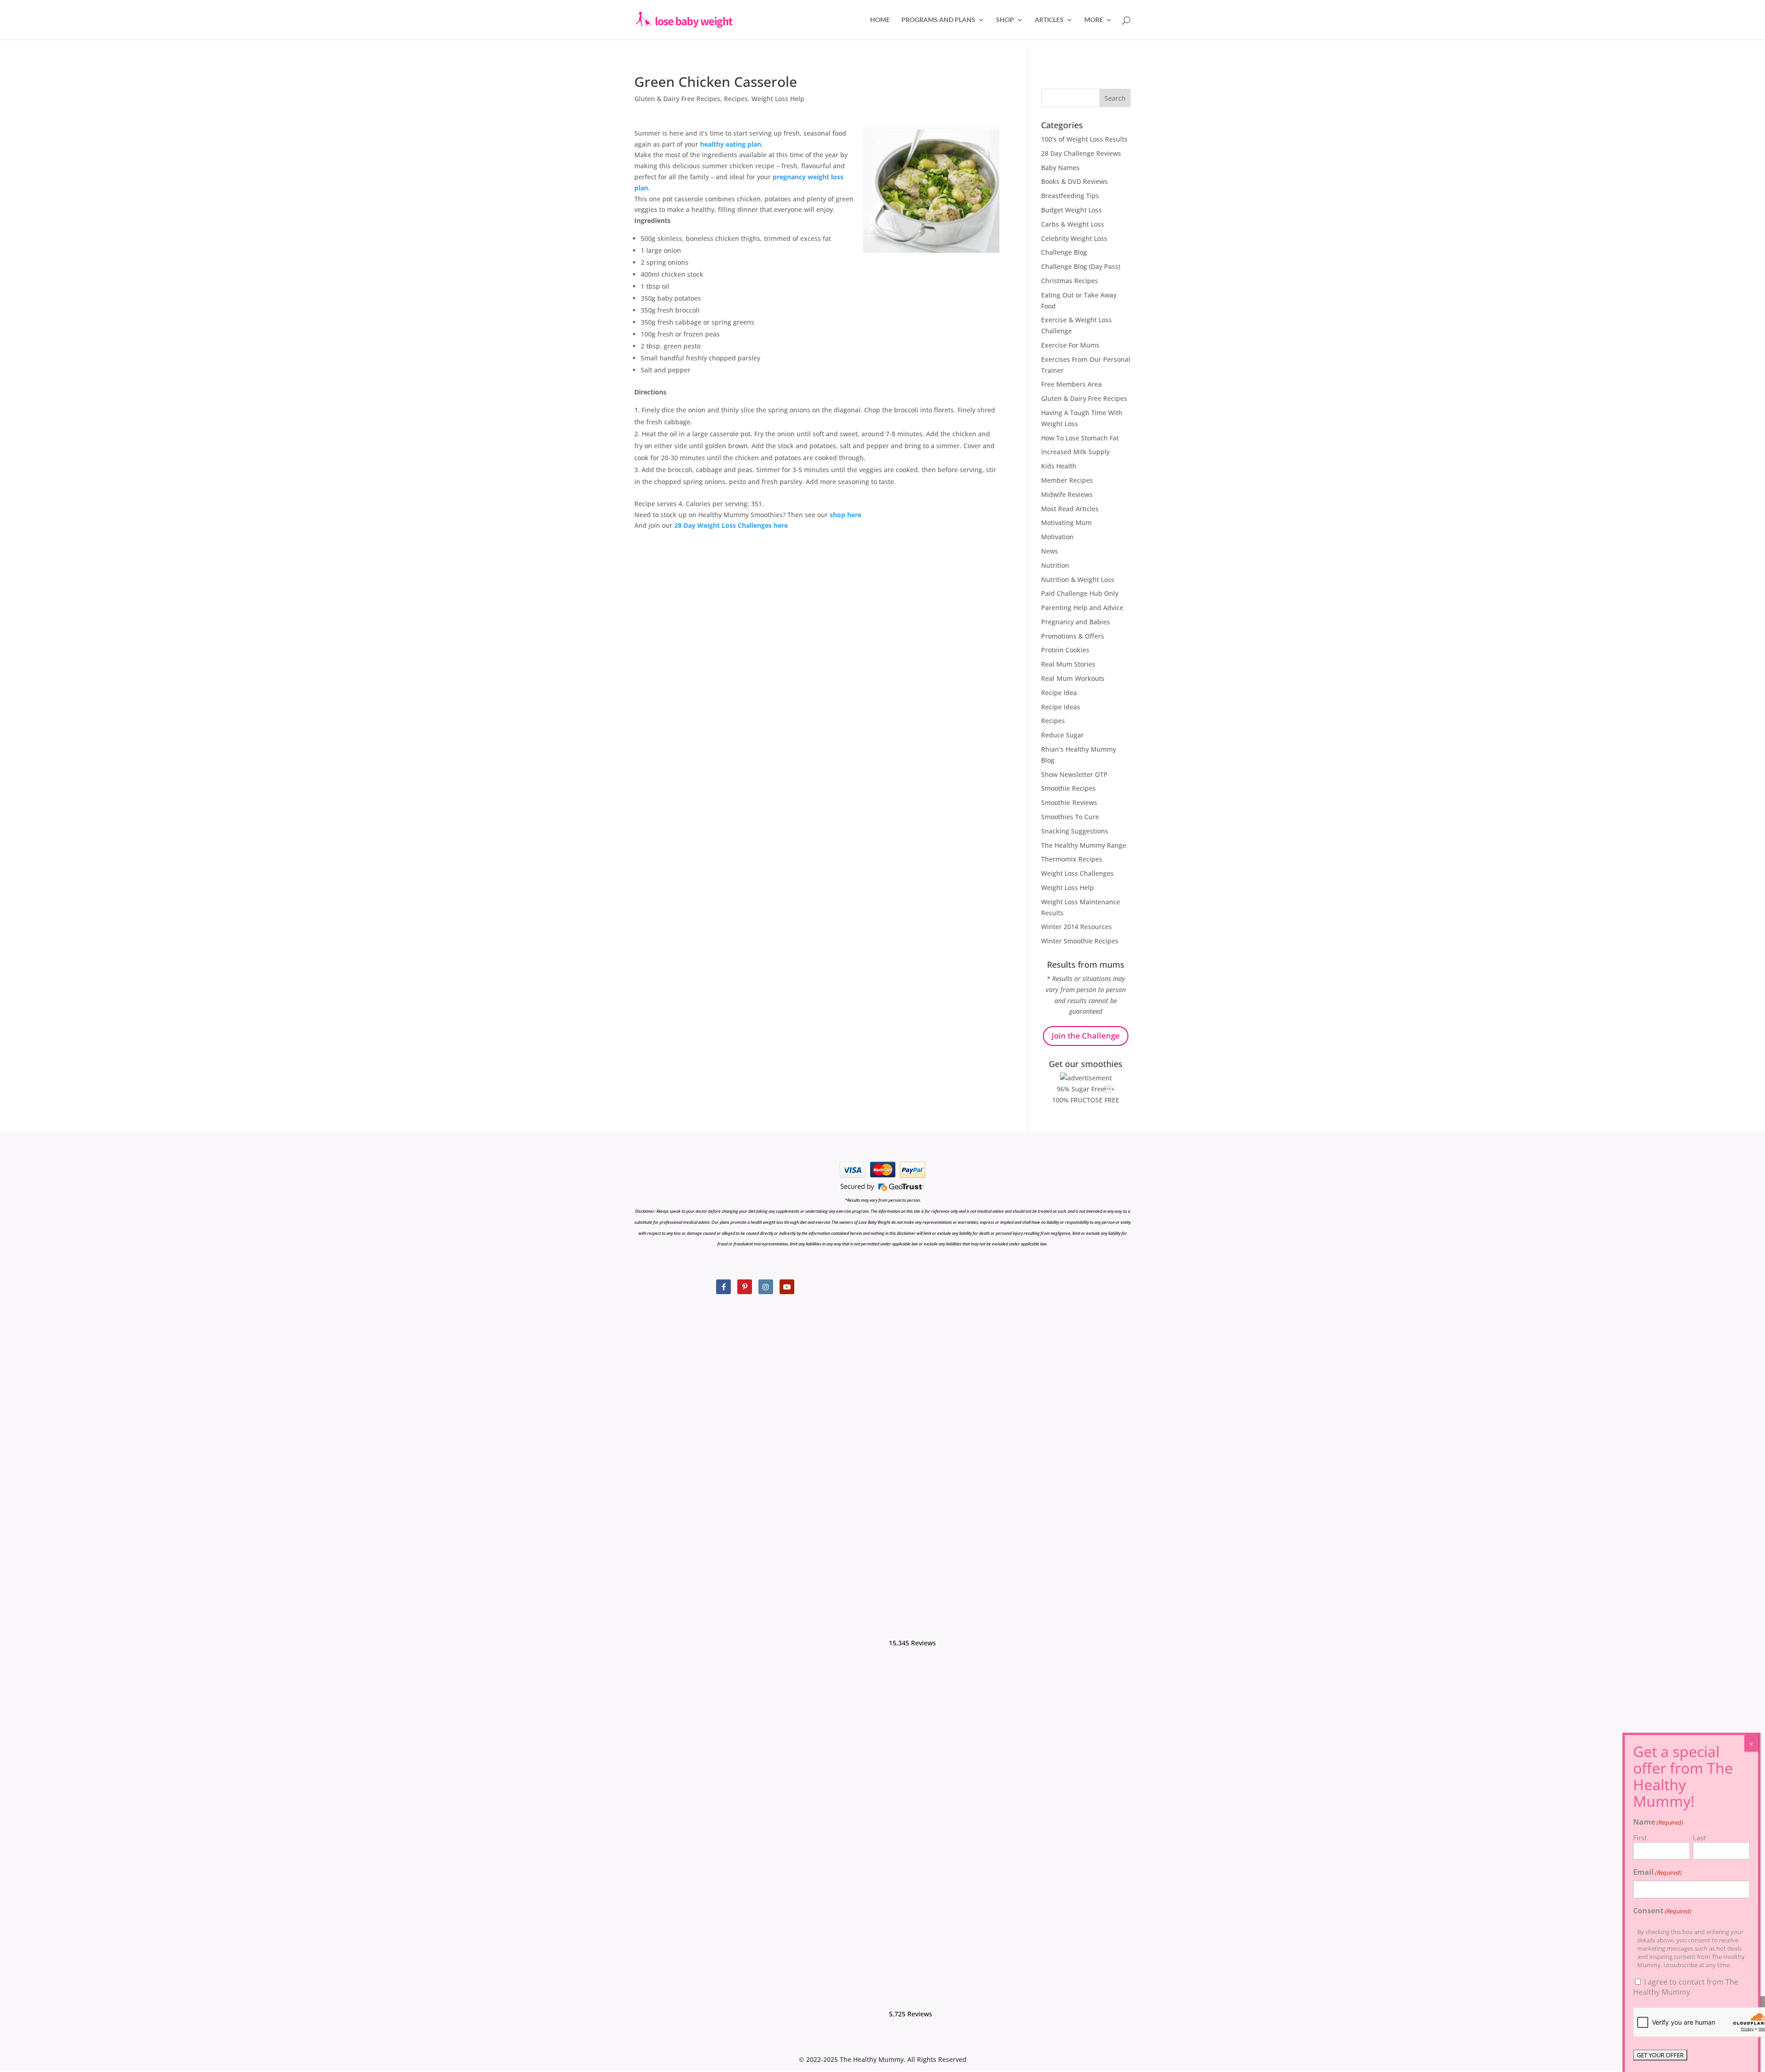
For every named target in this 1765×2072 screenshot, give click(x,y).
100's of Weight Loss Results (1084, 139)
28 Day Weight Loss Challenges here (731, 525)
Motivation (1057, 537)
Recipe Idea (1059, 693)
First (1640, 1838)
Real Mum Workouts (1073, 678)
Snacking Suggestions (1075, 831)
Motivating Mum (1066, 522)
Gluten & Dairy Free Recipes (677, 99)
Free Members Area (1071, 384)
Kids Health (1059, 466)
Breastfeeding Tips (1070, 196)
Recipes (736, 99)
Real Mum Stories (1068, 664)
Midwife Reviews (1067, 494)
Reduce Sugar (1062, 735)
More (1094, 20)
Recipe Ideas (1061, 707)
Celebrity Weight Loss (1074, 238)
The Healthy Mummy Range (1084, 845)
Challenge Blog (1064, 252)
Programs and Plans (938, 20)
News (1050, 551)
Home (880, 20)
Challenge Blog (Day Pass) (1081, 266)
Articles (1049, 20)
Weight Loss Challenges (1077, 873)
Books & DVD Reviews (1074, 181)
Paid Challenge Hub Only (1080, 593)
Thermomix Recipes (1072, 859)
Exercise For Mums (1070, 345)
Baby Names (1060, 168)
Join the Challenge (1086, 1036)
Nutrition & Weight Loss (1078, 579)
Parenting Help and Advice (1082, 608)
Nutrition (1055, 565)
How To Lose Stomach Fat (1080, 438)
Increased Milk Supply (1075, 452)
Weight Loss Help (778, 99)
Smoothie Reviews (1069, 802)
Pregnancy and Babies (1076, 622)
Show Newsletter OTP (1074, 774)
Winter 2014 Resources (1076, 927)
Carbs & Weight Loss (1073, 224)
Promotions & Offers (1073, 636)
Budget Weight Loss (1071, 210)
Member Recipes (1067, 480)
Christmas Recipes (1070, 281)
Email (1657, 1872)
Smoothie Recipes (1068, 788)
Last (1699, 1838)
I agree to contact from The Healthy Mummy (1686, 1987)
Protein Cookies (1065, 650)
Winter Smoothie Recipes (1080, 941)
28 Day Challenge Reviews (1081, 153)
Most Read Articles (1070, 509)
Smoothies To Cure (1070, 817)
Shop (1005, 20)
